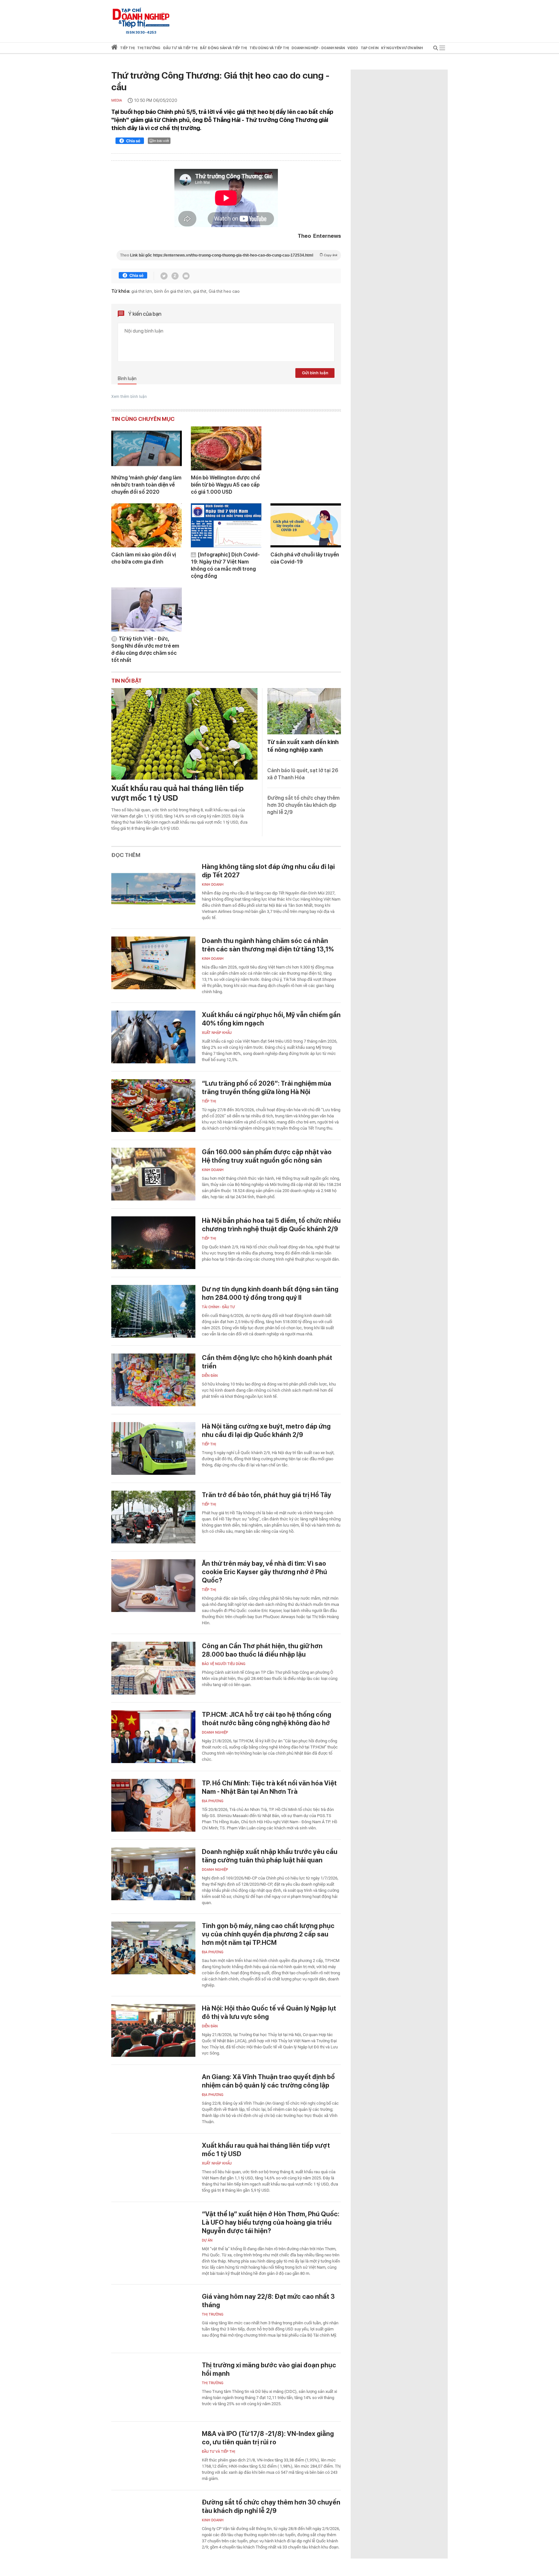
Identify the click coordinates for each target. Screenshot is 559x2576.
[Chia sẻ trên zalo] (175, 276)
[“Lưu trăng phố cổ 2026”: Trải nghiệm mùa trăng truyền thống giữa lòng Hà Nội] (153, 1106)
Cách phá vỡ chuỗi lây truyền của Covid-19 (305, 558)
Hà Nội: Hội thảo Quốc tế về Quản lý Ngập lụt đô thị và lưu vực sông (269, 2012)
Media (117, 100)
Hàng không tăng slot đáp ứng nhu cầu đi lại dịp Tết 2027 (268, 871)
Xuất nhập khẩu (217, 1033)
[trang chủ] (114, 48)
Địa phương (213, 1801)
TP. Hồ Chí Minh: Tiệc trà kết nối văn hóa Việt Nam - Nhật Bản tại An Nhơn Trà (269, 1787)
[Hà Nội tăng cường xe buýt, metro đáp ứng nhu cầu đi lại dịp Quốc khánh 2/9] (153, 1448)
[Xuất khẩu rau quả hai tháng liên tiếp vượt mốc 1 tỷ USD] (184, 734)
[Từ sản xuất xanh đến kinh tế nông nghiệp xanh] (304, 711)
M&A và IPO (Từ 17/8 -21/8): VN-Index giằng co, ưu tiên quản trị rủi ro (268, 2438)
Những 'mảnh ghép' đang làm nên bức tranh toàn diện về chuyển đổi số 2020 (146, 485)
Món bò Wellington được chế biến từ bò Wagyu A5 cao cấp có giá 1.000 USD (225, 485)
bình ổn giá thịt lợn (173, 291)
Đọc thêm (126, 855)
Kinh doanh (213, 885)
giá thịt (200, 291)
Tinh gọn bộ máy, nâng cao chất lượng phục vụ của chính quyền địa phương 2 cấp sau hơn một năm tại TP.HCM (268, 1934)
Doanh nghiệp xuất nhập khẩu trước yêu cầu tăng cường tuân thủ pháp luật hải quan (270, 1856)
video (353, 48)
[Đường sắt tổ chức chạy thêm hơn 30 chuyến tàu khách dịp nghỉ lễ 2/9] (153, 2524)
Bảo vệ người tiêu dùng (224, 1664)
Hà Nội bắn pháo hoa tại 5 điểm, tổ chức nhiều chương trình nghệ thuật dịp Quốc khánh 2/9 (271, 1225)
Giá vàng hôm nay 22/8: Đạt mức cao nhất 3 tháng (268, 2301)
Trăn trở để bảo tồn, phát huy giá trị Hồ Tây (267, 1495)
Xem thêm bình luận (129, 397)
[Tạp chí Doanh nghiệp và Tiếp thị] (141, 18)
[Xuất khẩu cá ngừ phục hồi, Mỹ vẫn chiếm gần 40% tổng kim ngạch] (153, 1037)
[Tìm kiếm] (436, 49)
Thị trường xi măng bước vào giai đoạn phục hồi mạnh (269, 2369)
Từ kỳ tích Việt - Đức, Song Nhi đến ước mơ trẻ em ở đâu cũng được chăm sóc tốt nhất (145, 649)
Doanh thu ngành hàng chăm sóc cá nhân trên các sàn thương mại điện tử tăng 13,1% (268, 945)
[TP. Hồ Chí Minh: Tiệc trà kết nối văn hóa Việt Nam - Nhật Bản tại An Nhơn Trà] (153, 1805)
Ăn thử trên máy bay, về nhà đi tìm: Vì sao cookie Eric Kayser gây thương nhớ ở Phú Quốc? (264, 1572)
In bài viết (161, 141)
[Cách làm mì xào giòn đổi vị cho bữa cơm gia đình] (147, 525)
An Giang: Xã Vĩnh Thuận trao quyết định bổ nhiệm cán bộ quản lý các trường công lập (268, 2081)
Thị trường (213, 2314)
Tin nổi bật (126, 681)
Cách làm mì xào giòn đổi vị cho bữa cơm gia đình (144, 558)
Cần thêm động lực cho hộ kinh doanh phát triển (267, 1362)
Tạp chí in (370, 48)
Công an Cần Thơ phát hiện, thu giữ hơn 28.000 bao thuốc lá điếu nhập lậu (262, 1650)
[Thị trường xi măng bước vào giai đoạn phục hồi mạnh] (153, 2387)
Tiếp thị (127, 48)
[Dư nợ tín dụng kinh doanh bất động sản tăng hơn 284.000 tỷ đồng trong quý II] (153, 1311)
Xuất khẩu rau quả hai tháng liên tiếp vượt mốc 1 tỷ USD (177, 793)
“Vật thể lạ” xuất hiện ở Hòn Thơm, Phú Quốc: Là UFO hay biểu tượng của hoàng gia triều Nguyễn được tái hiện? (271, 2222)
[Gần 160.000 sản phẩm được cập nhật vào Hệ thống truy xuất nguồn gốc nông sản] (153, 1174)
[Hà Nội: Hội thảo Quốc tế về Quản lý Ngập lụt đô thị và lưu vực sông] (153, 2030)
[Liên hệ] (186, 276)
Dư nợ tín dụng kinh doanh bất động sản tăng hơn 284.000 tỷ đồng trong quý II (270, 1293)
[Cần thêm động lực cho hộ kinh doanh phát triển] (153, 1380)
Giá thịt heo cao (224, 291)
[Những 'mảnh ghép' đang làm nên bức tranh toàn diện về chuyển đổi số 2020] (147, 448)
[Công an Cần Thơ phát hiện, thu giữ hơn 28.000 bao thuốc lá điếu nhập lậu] (153, 1668)
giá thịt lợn (142, 291)
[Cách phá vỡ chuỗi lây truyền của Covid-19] (306, 525)
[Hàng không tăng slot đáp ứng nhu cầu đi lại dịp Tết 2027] (153, 889)
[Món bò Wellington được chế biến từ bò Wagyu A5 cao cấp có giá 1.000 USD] (226, 448)
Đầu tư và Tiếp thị (219, 2452)
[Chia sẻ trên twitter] (164, 276)
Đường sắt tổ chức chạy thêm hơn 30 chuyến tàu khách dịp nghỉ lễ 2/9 (303, 805)
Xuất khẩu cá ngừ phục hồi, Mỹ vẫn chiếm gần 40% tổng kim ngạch (271, 1019)
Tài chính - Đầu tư (218, 1307)
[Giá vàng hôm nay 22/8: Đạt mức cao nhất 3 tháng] (153, 2319)
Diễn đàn (210, 1376)
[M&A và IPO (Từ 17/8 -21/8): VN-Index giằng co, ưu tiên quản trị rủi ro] (153, 2456)
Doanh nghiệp (215, 1732)
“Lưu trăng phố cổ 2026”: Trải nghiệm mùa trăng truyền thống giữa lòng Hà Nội (267, 1088)
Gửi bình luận (315, 373)
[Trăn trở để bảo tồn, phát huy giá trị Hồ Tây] (153, 1517)
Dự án (207, 2240)
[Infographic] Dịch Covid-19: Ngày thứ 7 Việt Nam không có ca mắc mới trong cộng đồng (225, 565)
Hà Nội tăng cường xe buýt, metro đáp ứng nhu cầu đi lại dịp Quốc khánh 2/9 (266, 1431)
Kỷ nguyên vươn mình (402, 48)
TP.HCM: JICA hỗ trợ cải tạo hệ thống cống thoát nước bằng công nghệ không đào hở (267, 1719)
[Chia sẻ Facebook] (130, 142)
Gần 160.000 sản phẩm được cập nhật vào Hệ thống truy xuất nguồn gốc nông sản (267, 1156)
